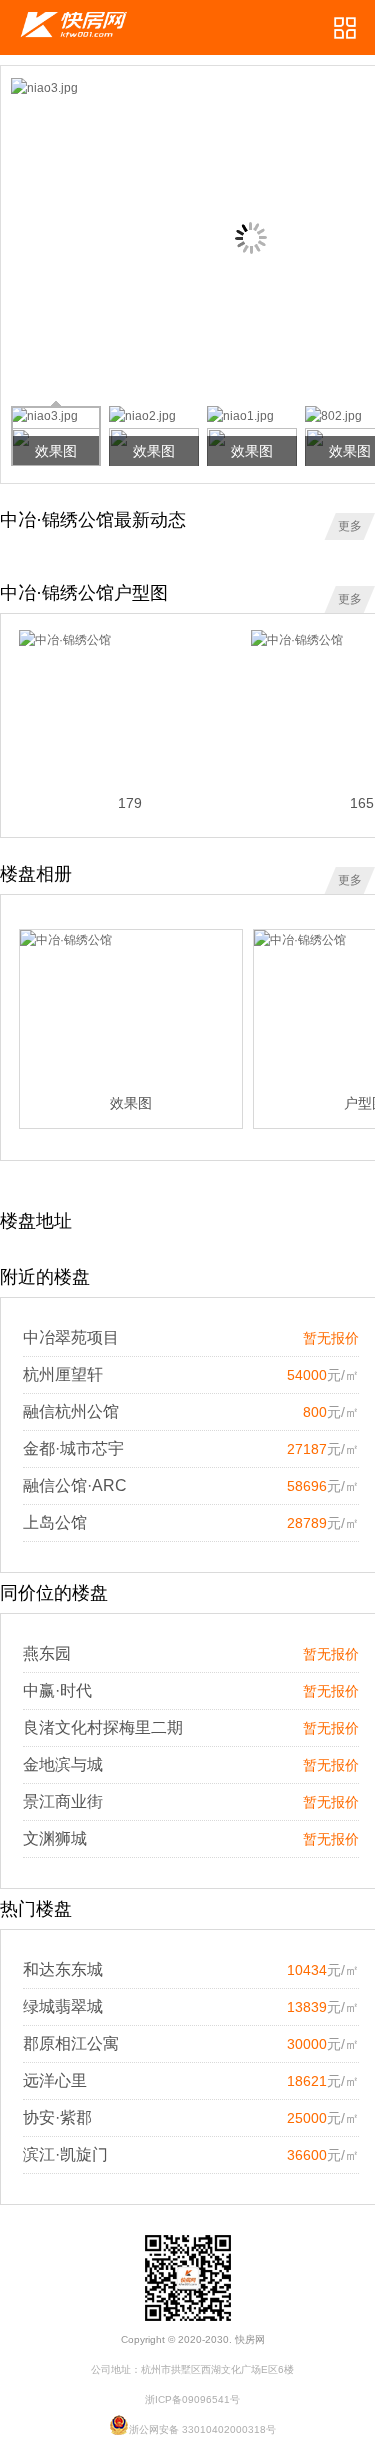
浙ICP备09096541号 (192, 2399)
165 (362, 803)
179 (130, 803)
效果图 (131, 1103)
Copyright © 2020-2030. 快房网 (193, 2339)
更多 (350, 526)
